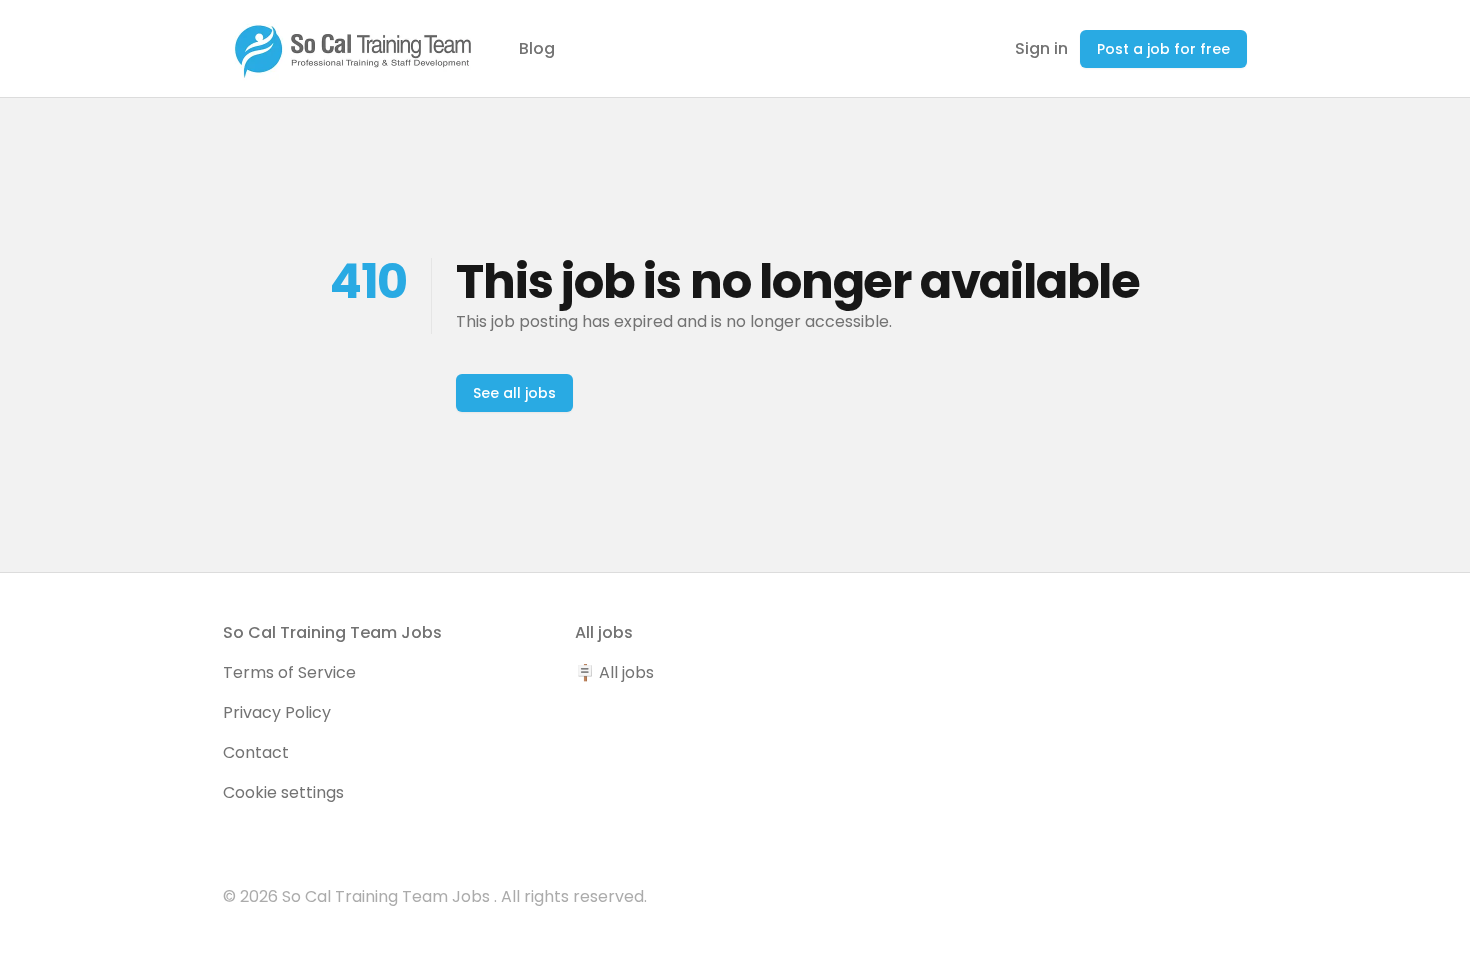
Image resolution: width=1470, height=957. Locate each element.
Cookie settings (283, 792)
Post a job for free (1163, 49)
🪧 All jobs (614, 672)
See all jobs (514, 393)
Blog (537, 48)
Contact (256, 752)
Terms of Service (289, 672)
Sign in (1041, 48)
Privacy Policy (277, 712)
